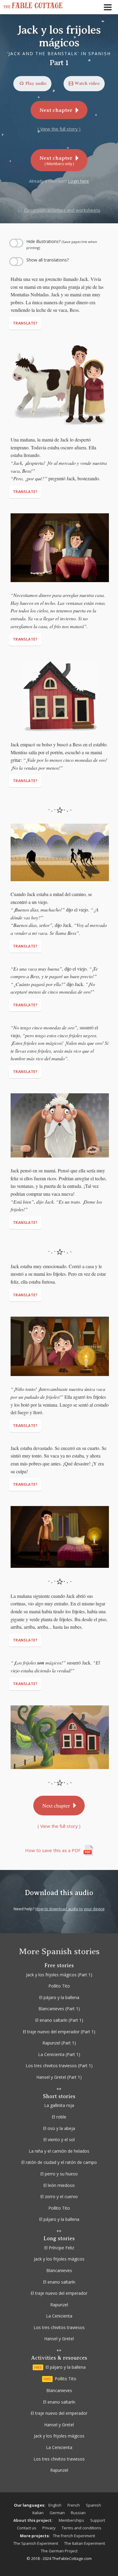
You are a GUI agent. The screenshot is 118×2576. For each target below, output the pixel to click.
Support (98, 2520)
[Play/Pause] (11, 231)
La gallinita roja (59, 2105)
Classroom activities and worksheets (62, 210)
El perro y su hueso (59, 2174)
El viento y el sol (59, 2139)
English (55, 2505)
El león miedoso (59, 2185)
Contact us (27, 2528)
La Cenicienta (59, 2316)
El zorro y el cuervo (59, 2196)
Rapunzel (59, 2305)
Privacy (49, 2528)
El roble (59, 2117)
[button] (109, 7)
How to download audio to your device (70, 1909)
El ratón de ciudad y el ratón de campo (59, 2162)
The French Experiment (74, 2536)
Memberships (71, 2520)
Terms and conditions (82, 2528)
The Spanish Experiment (36, 2543)
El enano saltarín (59, 2282)
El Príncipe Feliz (59, 2248)
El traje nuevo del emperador (59, 2293)
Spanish (93, 2505)
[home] (35, 5)
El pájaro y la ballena (59, 2219)
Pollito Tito (59, 2208)
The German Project (59, 2551)
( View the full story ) (59, 129)
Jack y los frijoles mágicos (59, 2259)
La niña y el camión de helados (59, 2151)
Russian (78, 2513)
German (57, 2513)
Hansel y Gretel (59, 2339)
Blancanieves (59, 2270)
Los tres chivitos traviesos (59, 2327)
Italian (38, 2513)
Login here (79, 181)
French (74, 2505)
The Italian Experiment (85, 2543)
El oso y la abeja (59, 2128)
